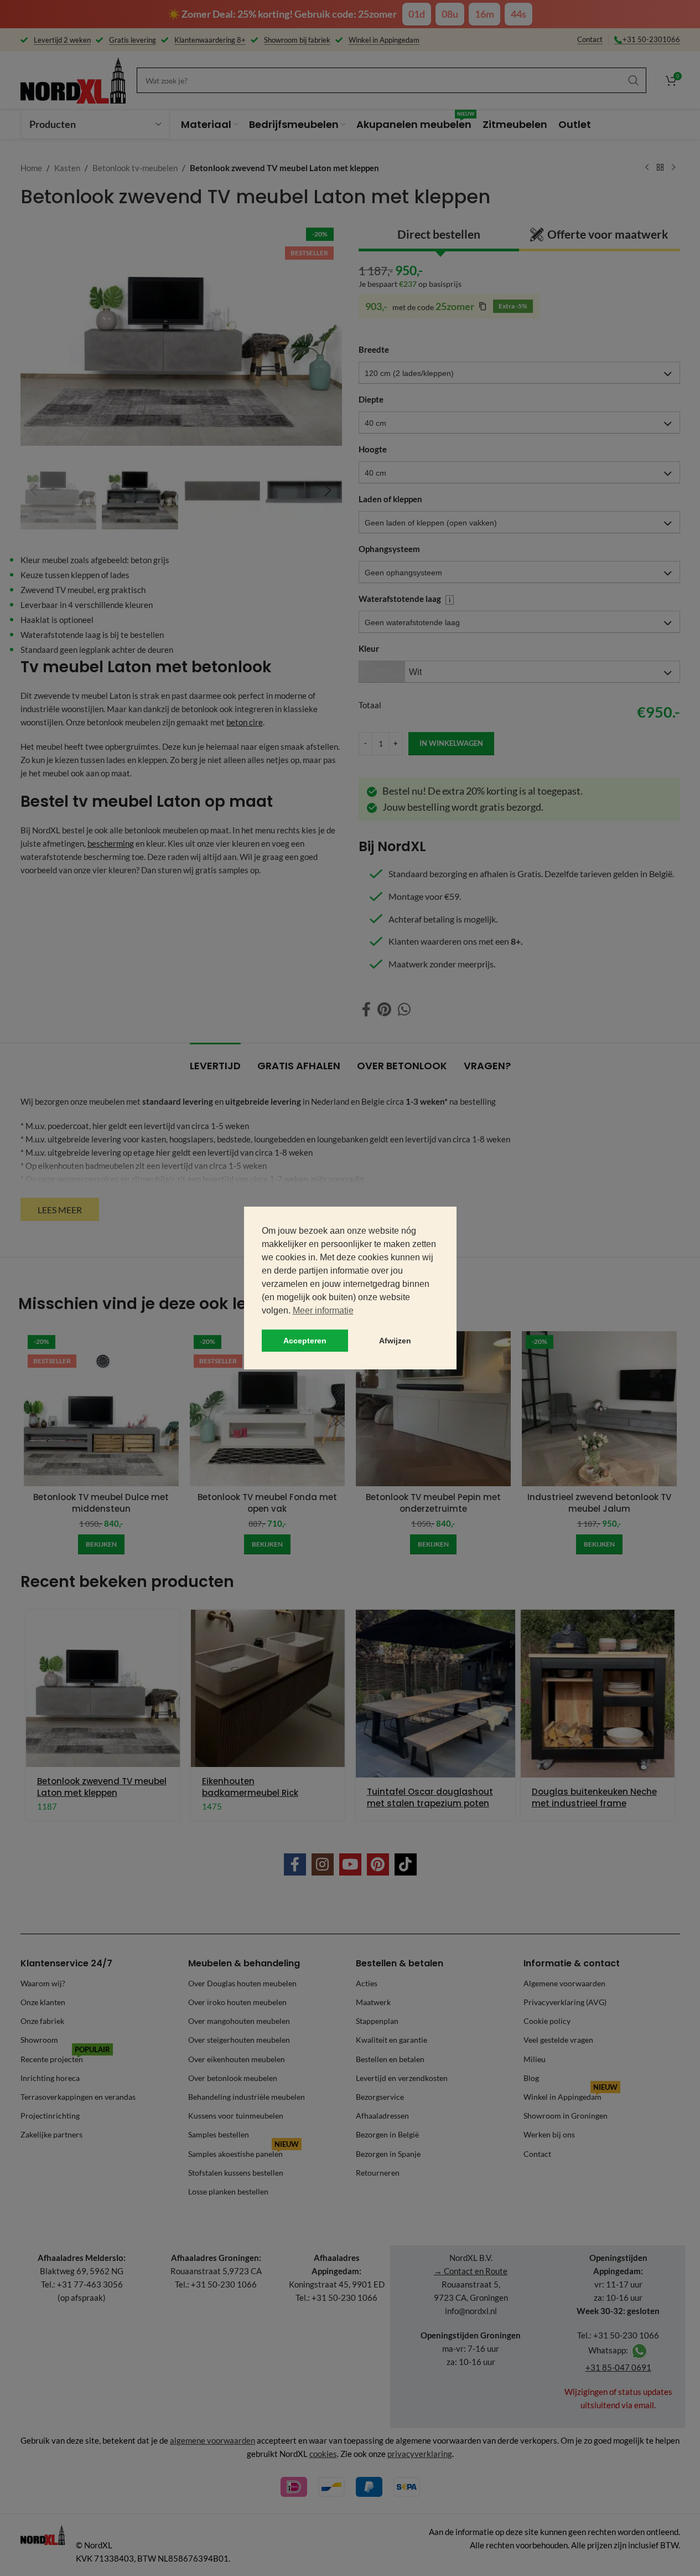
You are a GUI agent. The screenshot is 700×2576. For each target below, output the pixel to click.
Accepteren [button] (305, 1341)
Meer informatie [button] (323, 1310)
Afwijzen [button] (395, 1341)
